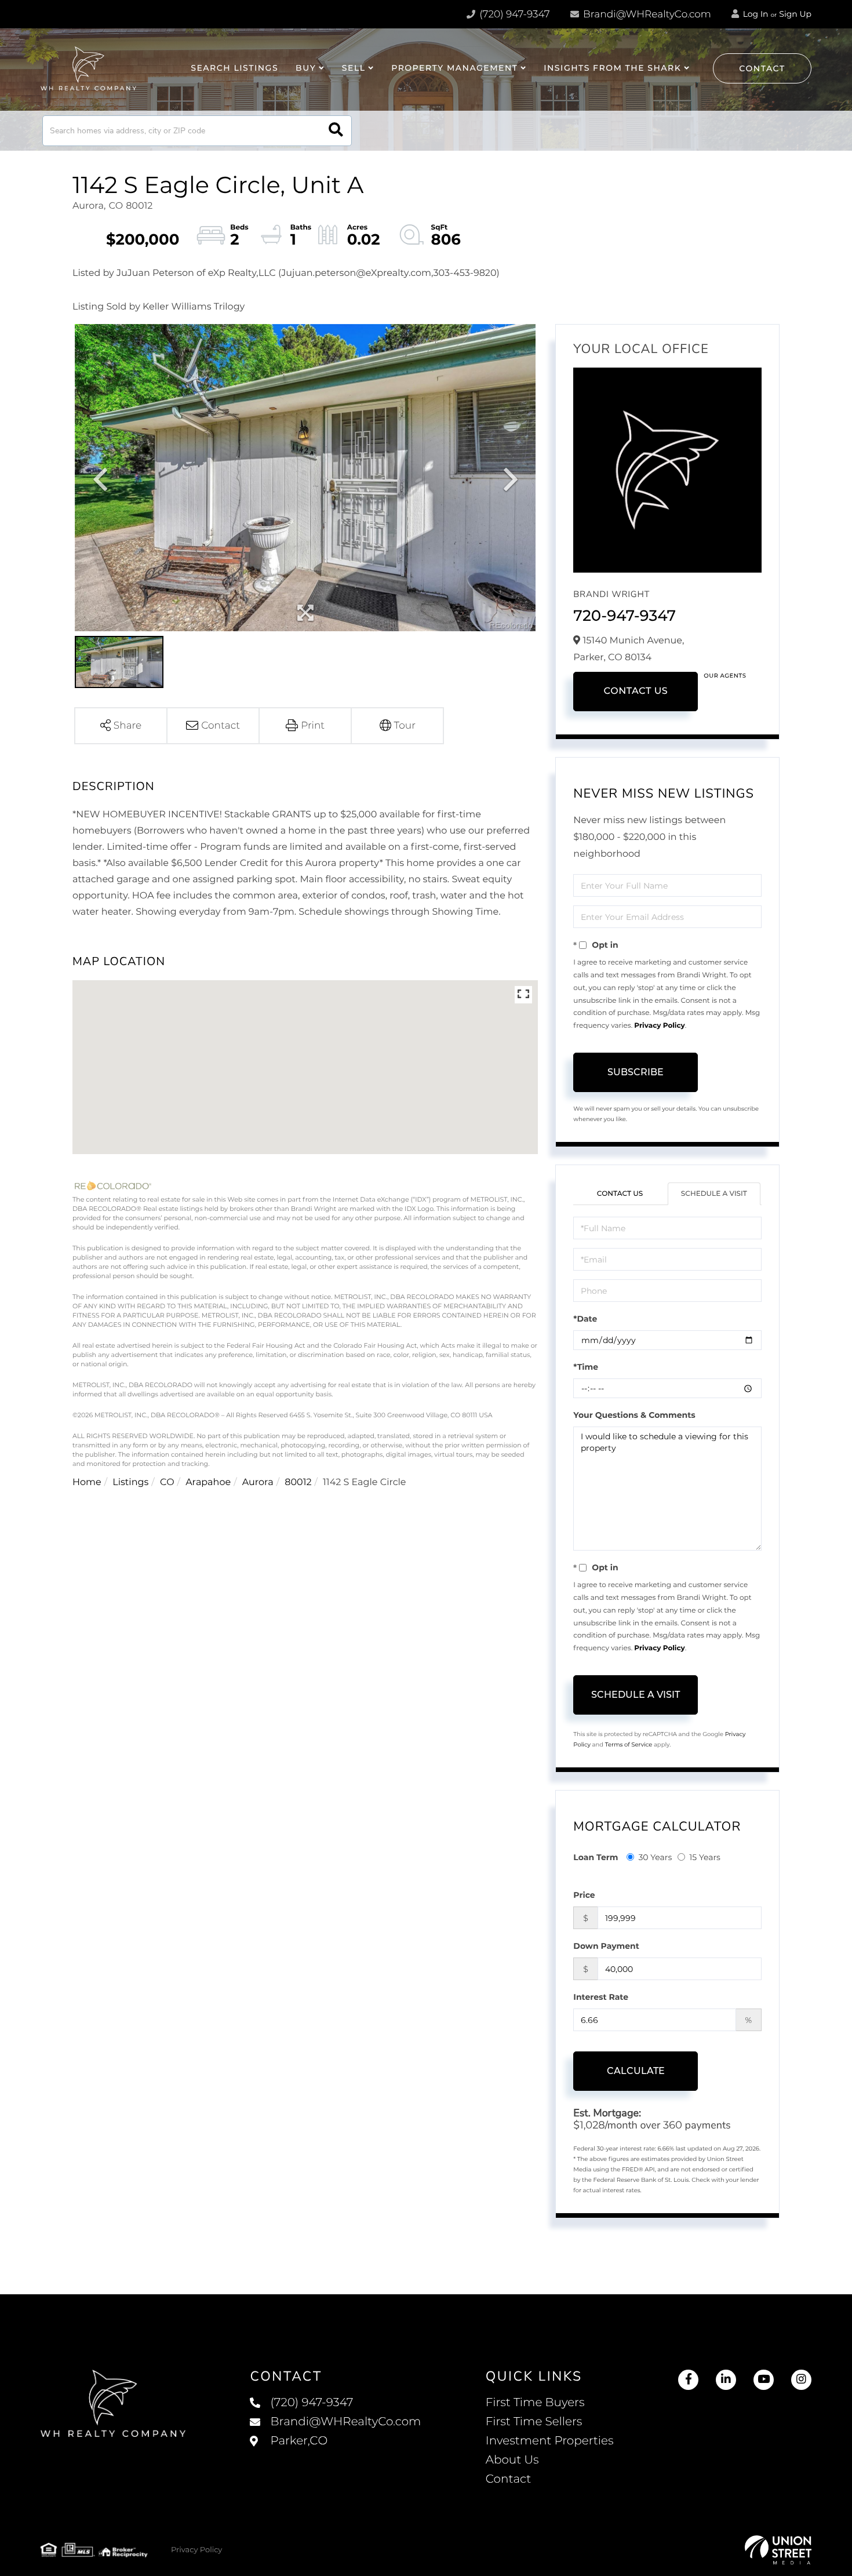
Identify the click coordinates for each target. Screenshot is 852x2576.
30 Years (655, 1857)
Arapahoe (208, 1482)
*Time (586, 1367)
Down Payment (606, 1946)
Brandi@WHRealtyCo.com (646, 14)
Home (87, 1482)
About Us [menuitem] (512, 2460)
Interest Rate (601, 1997)
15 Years (705, 1857)
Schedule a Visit (714, 1194)
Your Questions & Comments (634, 1415)
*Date (585, 1319)
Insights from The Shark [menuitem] (612, 68)
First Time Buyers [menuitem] (535, 2403)
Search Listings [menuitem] (234, 68)
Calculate (636, 2071)
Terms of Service (629, 1744)
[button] (336, 131)
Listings (130, 1482)
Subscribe (636, 1072)
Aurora (258, 1482)
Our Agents (725, 676)
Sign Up (795, 14)
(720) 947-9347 (514, 14)
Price (584, 1895)
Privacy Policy (659, 1026)
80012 (298, 1482)
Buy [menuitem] (306, 68)
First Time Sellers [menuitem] (534, 2422)
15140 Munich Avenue (335, 2453)
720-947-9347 (625, 616)
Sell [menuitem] (354, 68)
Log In (755, 14)
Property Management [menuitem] (454, 68)
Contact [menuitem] (509, 2479)
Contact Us (636, 691)
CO (167, 1482)
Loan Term (596, 1857)
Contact (762, 68)
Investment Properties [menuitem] (550, 2441)
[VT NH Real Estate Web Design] (778, 2550)
